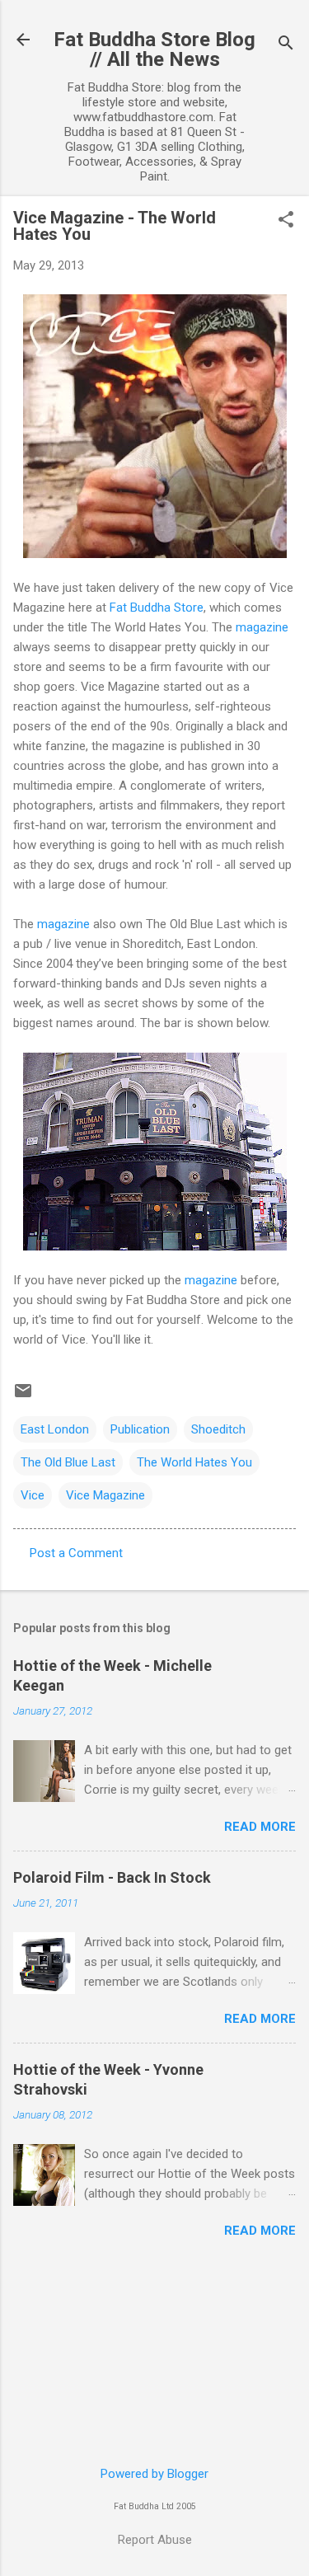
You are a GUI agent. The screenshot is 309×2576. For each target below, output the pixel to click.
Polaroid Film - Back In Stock (112, 1877)
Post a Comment (76, 1553)
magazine (262, 627)
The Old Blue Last (68, 1462)
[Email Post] (23, 1396)
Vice (33, 1495)
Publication (140, 1429)
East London (55, 1429)
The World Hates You (194, 1462)
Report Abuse (155, 2540)
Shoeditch (218, 1429)
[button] (286, 221)
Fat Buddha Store (157, 608)
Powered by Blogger (154, 2474)
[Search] (286, 45)
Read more (260, 1827)
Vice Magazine (105, 1495)
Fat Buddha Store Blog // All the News (154, 49)
